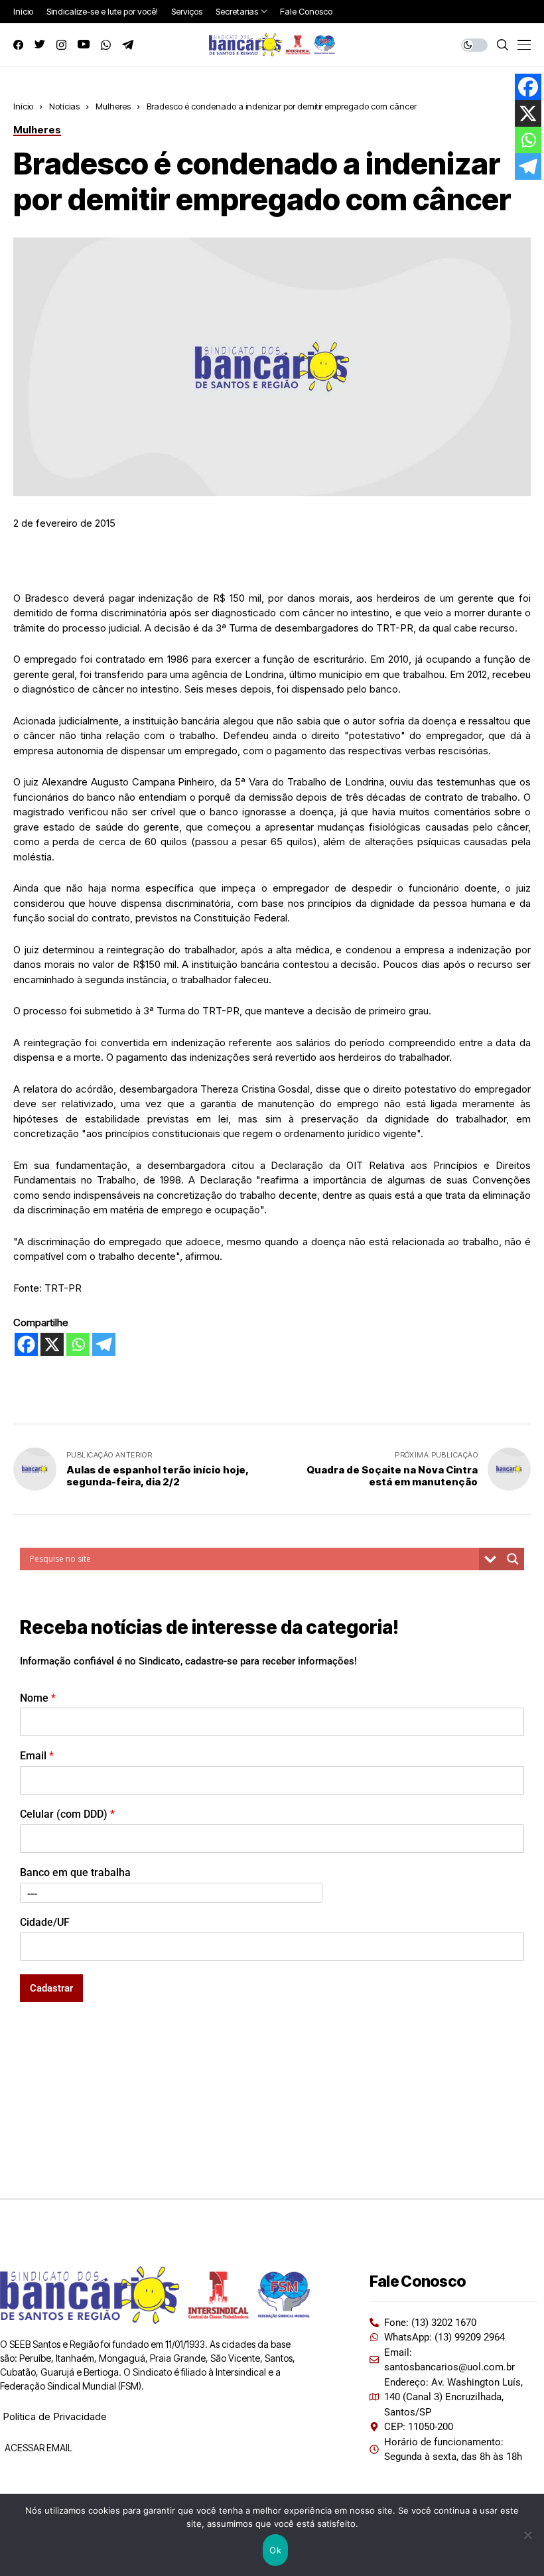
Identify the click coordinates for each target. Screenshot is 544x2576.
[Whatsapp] (78, 1344)
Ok (275, 2550)
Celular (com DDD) (67, 1814)
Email (37, 1756)
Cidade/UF (45, 1922)
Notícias (64, 106)
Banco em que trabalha (75, 1872)
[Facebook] (26, 1344)
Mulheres (113, 106)
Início (23, 106)
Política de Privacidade (55, 2416)
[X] (52, 1344)
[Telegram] (104, 1344)
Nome (38, 1698)
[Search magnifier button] (513, 1559)
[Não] (527, 2535)
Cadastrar (51, 1988)
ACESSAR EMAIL (37, 2448)
